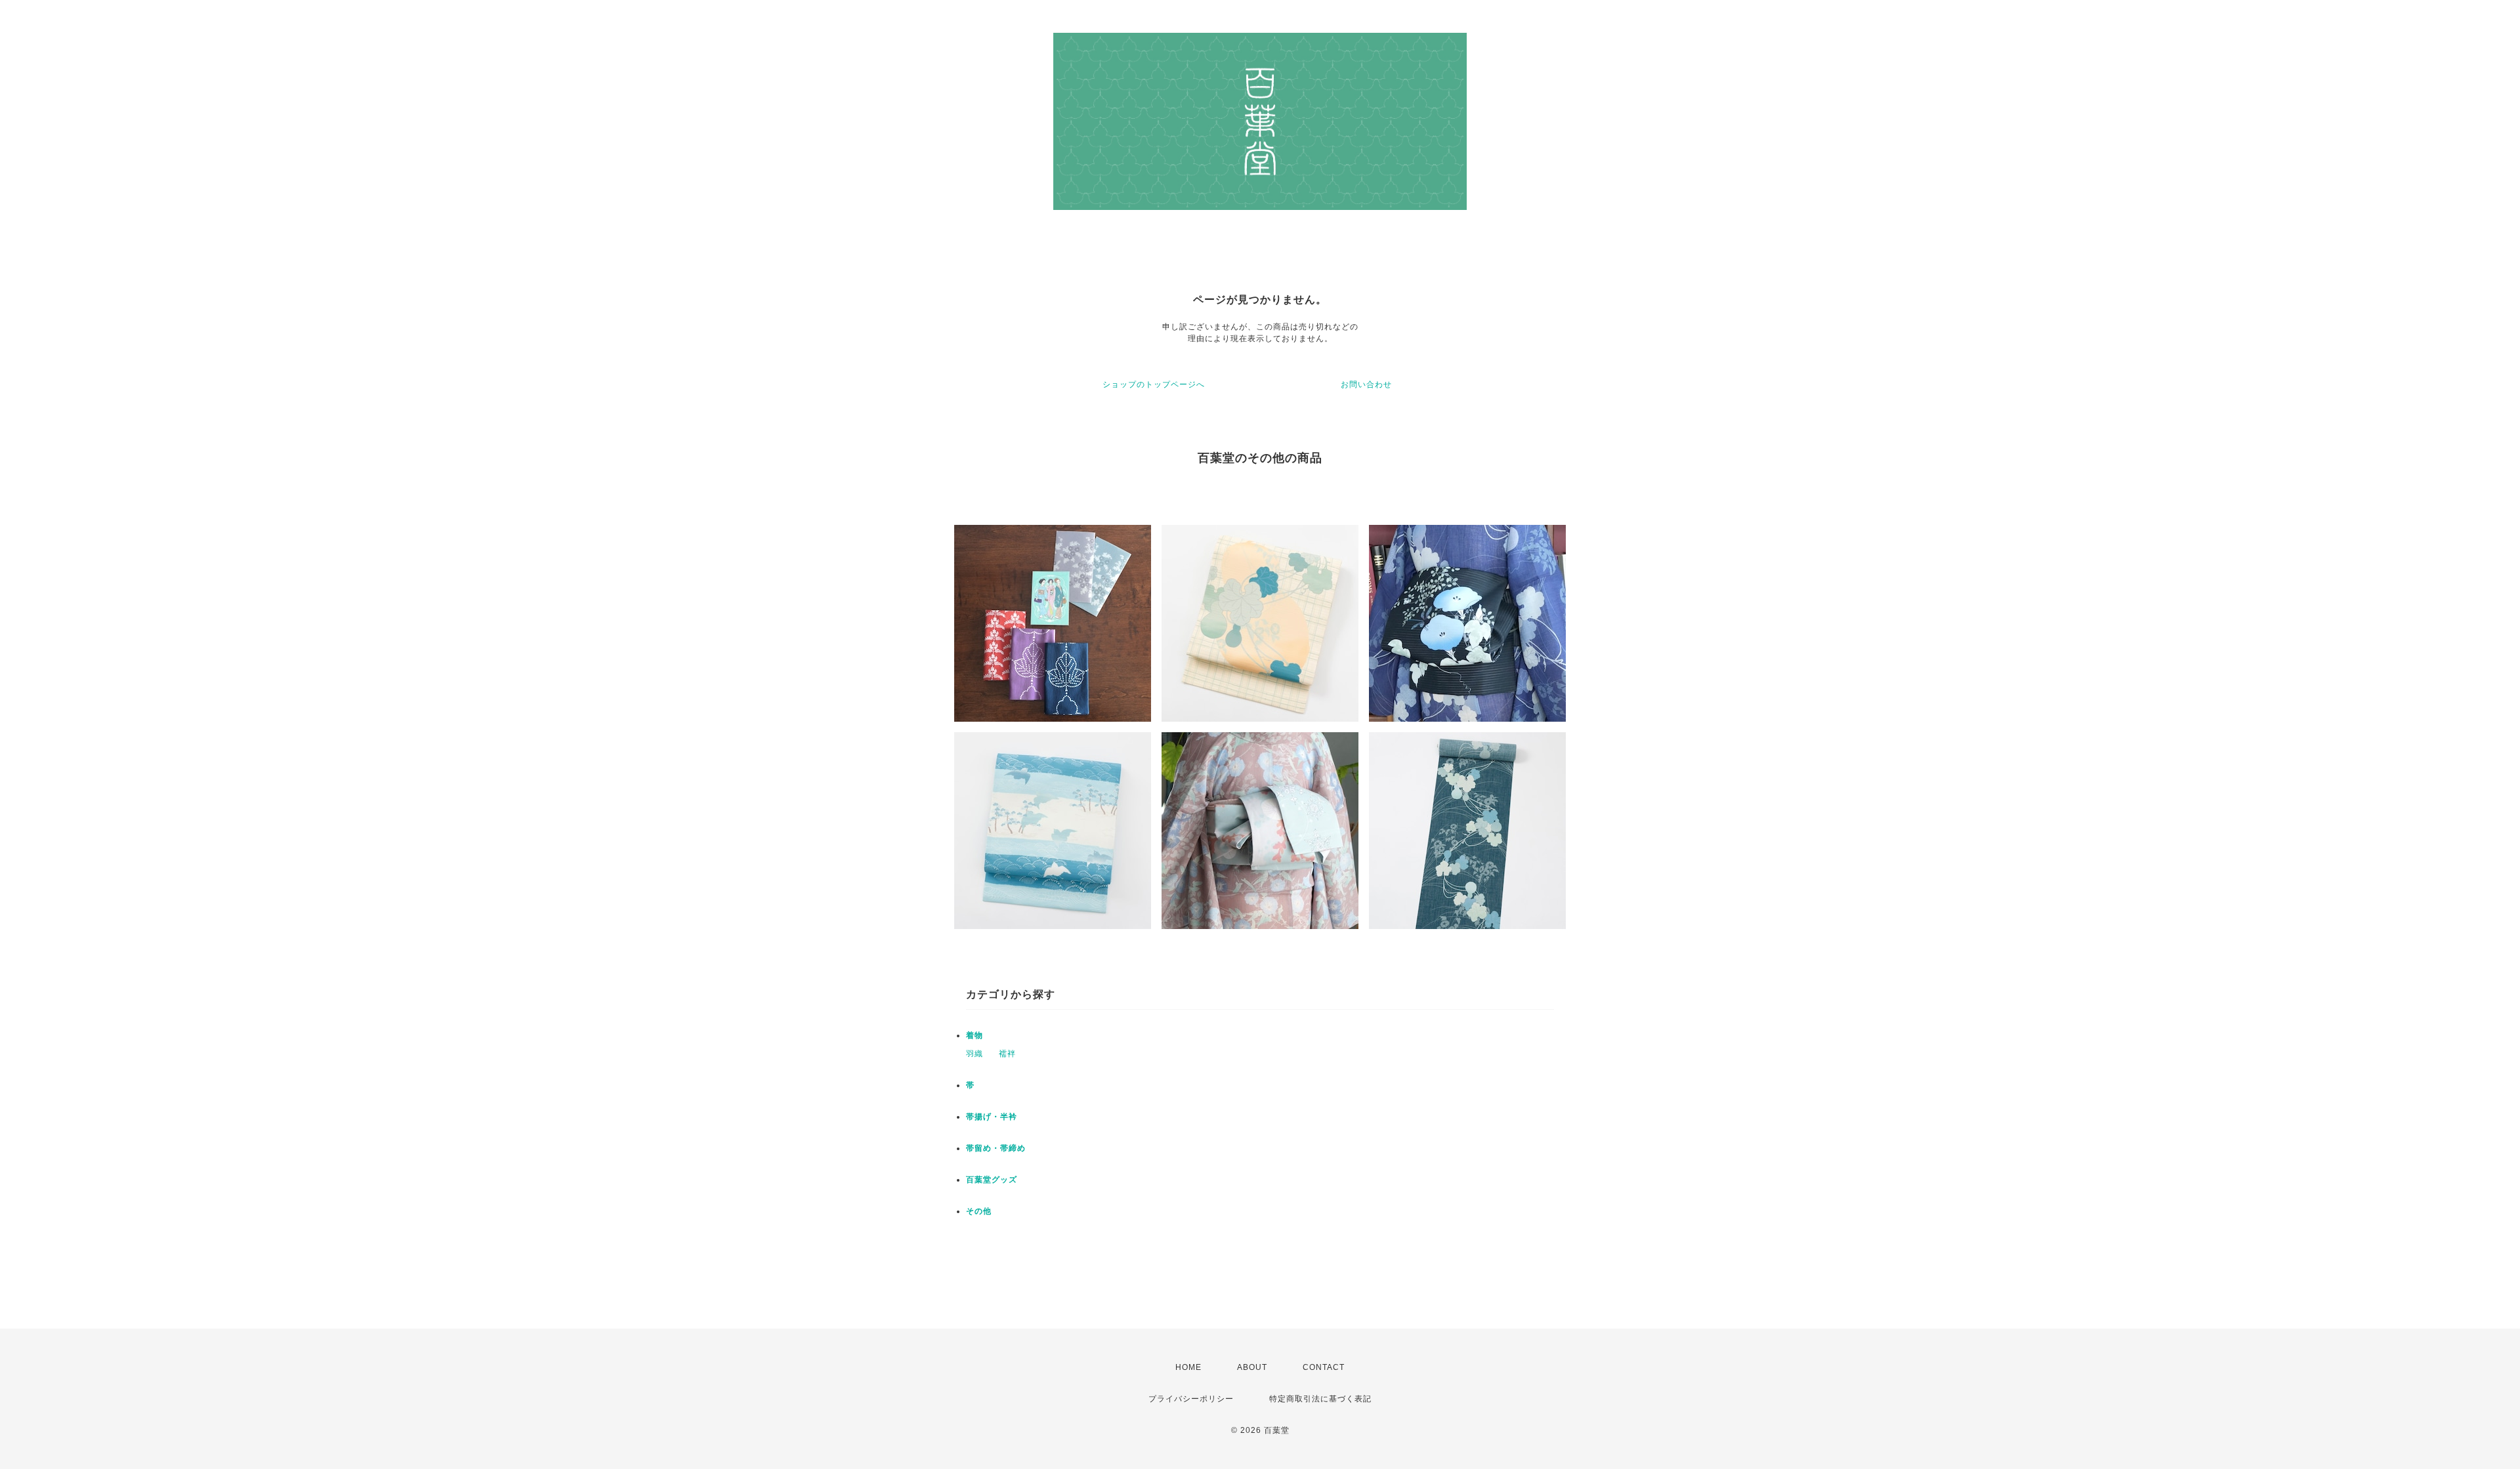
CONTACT (1324, 1367)
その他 (979, 1211)
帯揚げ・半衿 (992, 1117)
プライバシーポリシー (1191, 1399)
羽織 (975, 1054)
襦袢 (1007, 1054)
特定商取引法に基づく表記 (1320, 1399)
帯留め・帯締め (996, 1148)
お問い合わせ (1366, 384)
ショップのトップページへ (1154, 384)
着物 (975, 1035)
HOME (1188, 1367)
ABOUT (1252, 1367)
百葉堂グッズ (992, 1180)
